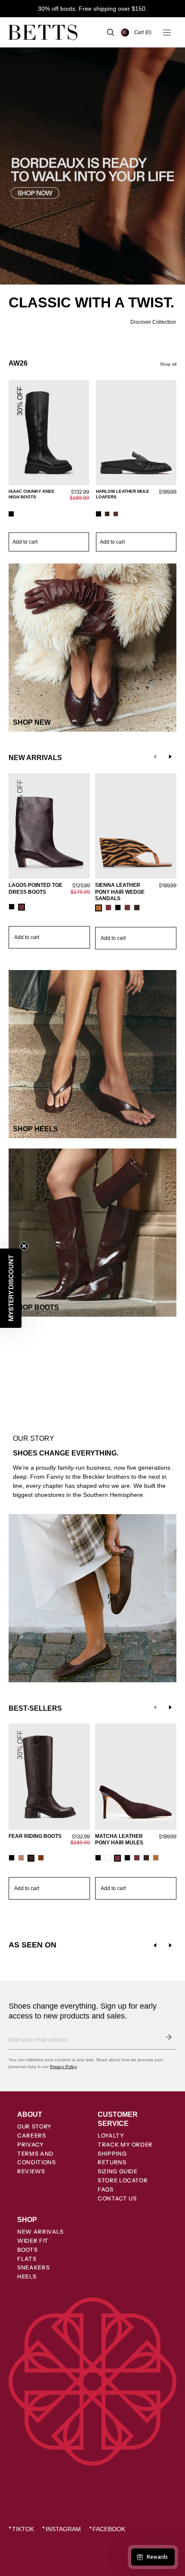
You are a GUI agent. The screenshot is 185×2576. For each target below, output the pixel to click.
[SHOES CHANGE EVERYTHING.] (92, 1420)
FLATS (27, 2259)
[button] (143, 32)
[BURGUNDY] (116, 514)
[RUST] (41, 1858)
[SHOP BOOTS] (92, 1233)
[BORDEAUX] (22, 907)
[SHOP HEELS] (92, 1054)
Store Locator (123, 2180)
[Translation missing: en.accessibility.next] (170, 1945)
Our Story (34, 2126)
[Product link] (49, 466)
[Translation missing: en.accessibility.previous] (155, 1945)
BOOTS (27, 2250)
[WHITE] (108, 1858)
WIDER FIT (33, 2241)
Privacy (31, 2144)
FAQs (106, 2189)
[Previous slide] (155, 757)
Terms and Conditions (37, 2158)
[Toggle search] (111, 32)
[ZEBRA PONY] (99, 908)
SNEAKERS (33, 2267)
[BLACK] (11, 514)
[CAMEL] (21, 1858)
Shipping (112, 2153)
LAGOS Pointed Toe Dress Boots (35, 889)
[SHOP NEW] (92, 648)
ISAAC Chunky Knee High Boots (32, 494)
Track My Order (125, 2144)
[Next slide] (170, 757)
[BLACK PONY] (127, 1858)
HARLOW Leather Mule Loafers (123, 494)
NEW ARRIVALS (40, 2232)
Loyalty (111, 2135)
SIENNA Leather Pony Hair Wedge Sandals (120, 892)
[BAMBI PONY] (156, 1858)
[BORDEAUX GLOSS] (137, 1858)
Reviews (31, 2171)
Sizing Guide (118, 2171)
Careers (32, 2135)
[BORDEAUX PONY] (108, 908)
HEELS (27, 2276)
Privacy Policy (63, 2067)
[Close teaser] (24, 1246)
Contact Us (117, 2198)
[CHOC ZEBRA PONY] (146, 1858)
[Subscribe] (169, 2037)
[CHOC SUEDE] (107, 514)
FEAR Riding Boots (35, 1836)
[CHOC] (137, 908)
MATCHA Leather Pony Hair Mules (119, 1840)
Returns (112, 2162)
